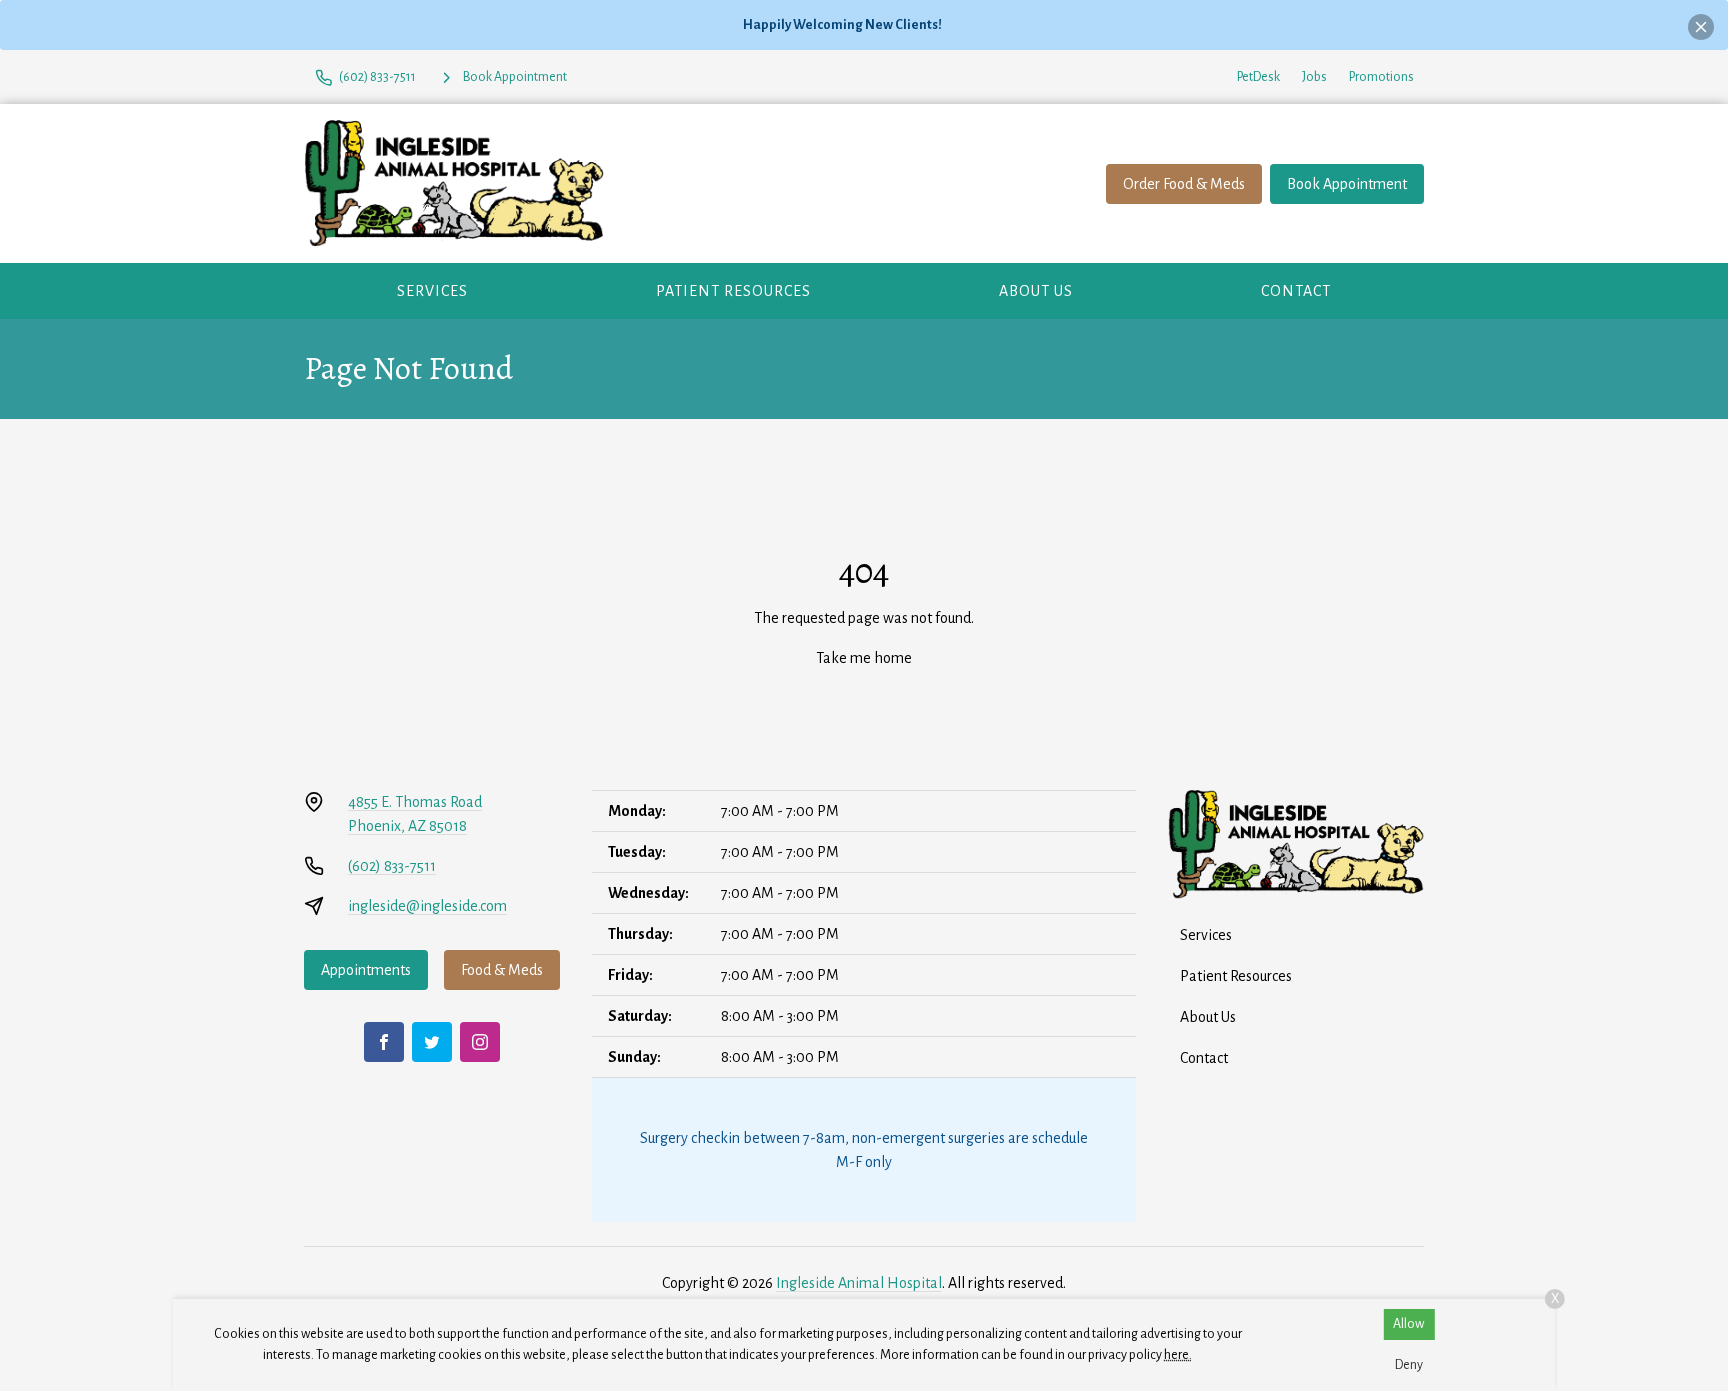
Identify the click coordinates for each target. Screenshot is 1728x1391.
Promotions (1381, 77)
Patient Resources (733, 291)
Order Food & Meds (1184, 184)
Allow (1408, 1324)
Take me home (864, 658)
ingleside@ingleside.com (427, 906)
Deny (1409, 1365)
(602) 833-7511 (392, 866)
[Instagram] (480, 1042)
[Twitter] (432, 1042)
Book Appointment (1347, 184)
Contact (1296, 291)
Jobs (1314, 77)
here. (1178, 1355)
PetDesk (1258, 77)
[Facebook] (384, 1042)
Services (432, 291)
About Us (1036, 291)
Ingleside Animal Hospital (859, 1283)
